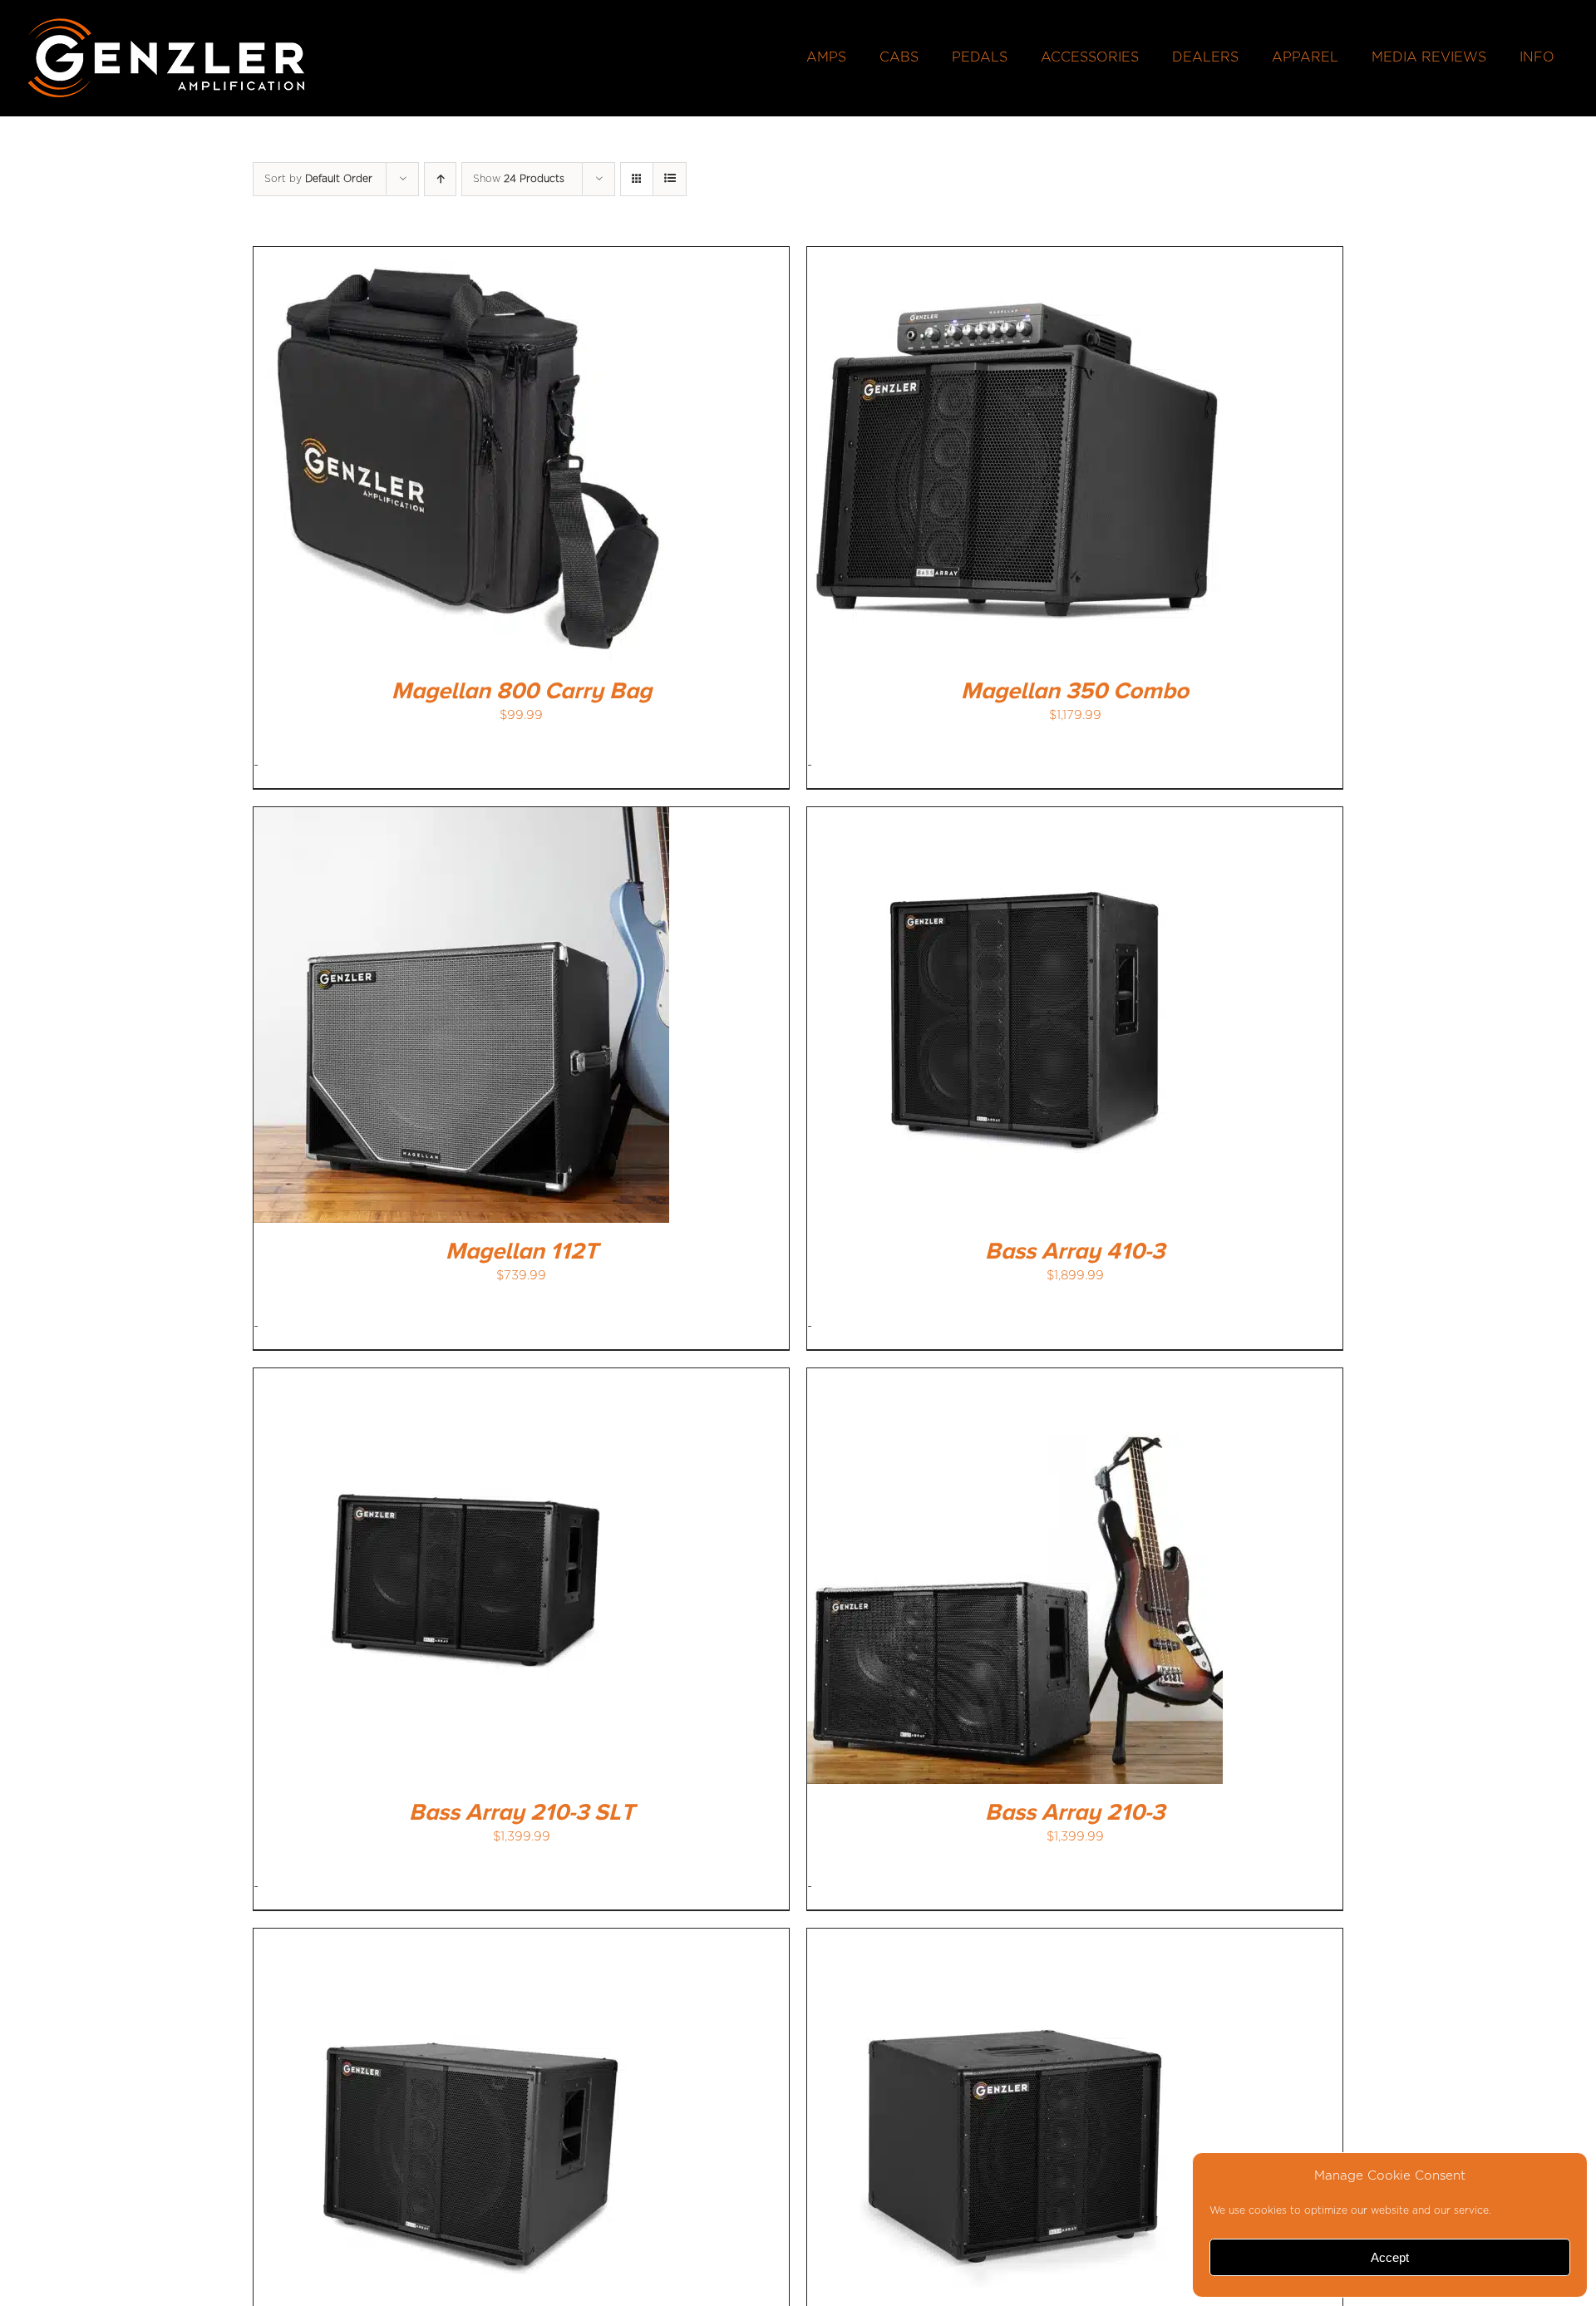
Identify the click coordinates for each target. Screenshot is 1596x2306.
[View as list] (670, 179)
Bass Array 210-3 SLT (522, 1813)
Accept (1390, 2257)
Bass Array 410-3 (1075, 1252)
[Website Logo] (167, 23)
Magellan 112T (522, 1252)
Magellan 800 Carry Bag (522, 692)
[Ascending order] (440, 179)
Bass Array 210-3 (1075, 1813)
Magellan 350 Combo (1075, 692)
